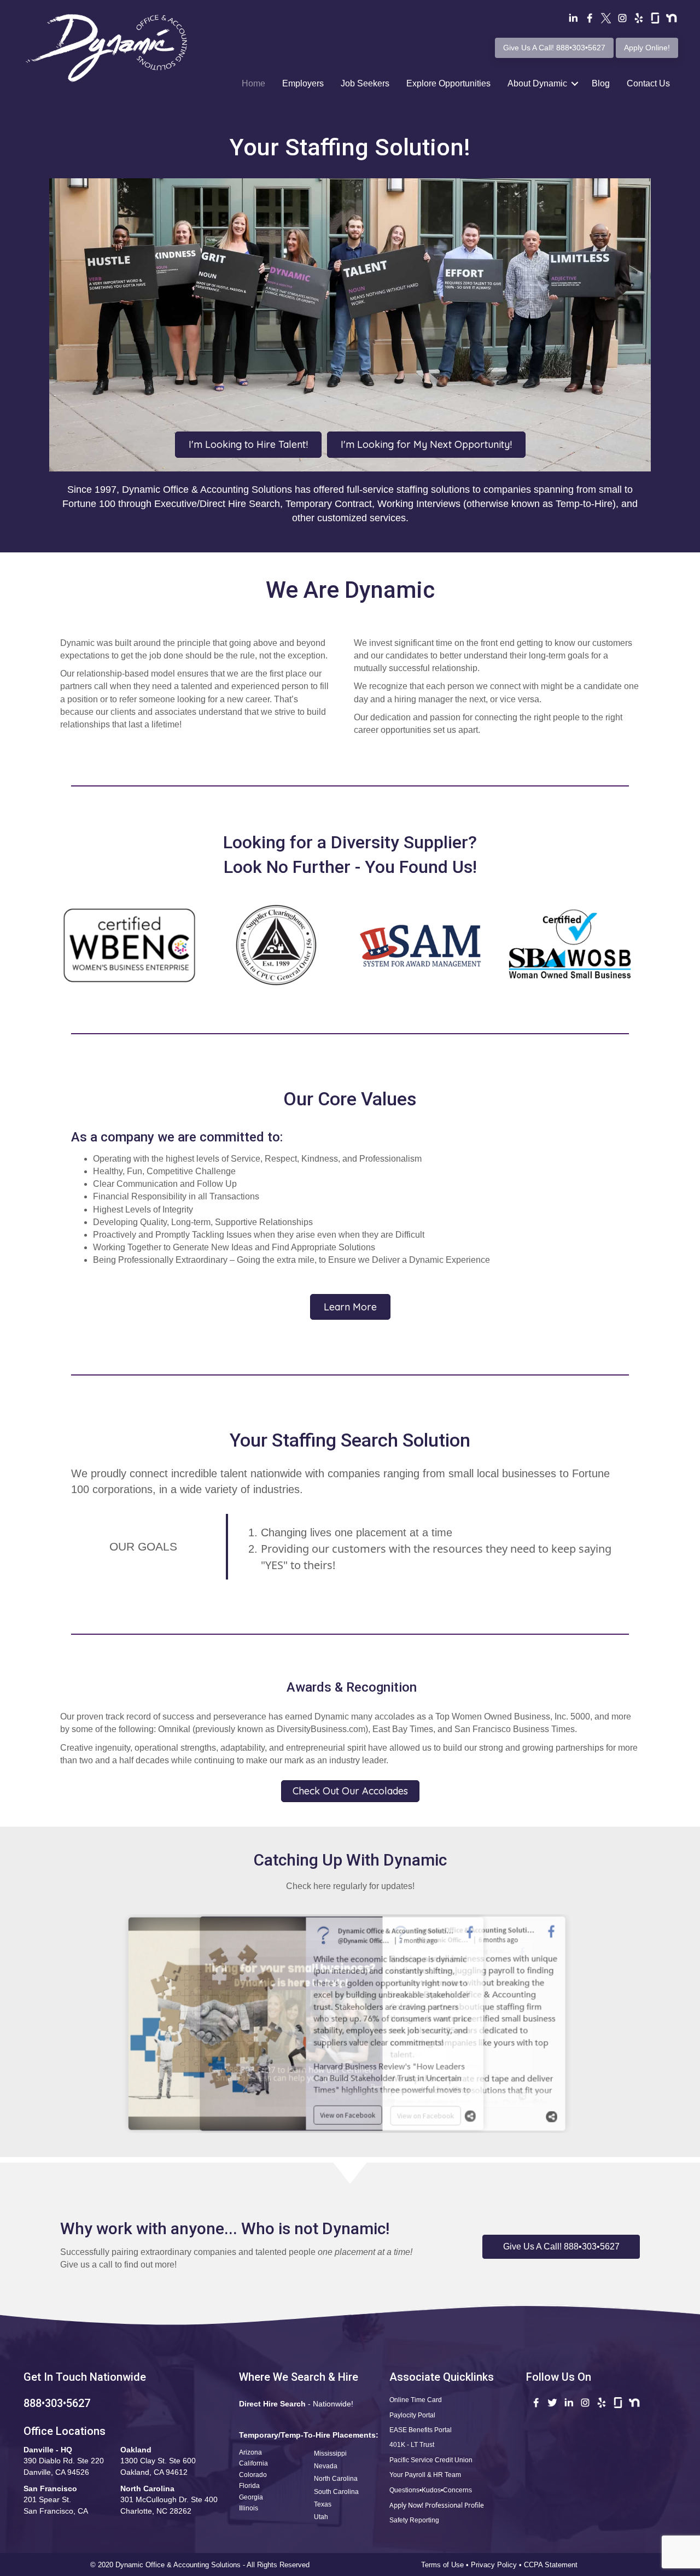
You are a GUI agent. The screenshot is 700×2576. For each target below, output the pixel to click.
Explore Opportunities (448, 83)
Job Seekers (365, 83)
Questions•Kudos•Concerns (431, 2490)
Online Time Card (416, 2400)
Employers (303, 83)
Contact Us (648, 83)
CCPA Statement (552, 2565)
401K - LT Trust (412, 2445)
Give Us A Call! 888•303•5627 (554, 48)
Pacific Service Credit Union (431, 2460)
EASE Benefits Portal (421, 2430)
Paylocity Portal (412, 2415)
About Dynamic (537, 83)
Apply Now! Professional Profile (437, 2505)
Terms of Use (442, 2565)
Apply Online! (647, 48)
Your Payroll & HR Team (425, 2475)
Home (253, 83)
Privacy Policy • (497, 2565)
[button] (561, 2247)
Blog (601, 83)
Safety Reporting (414, 2520)
